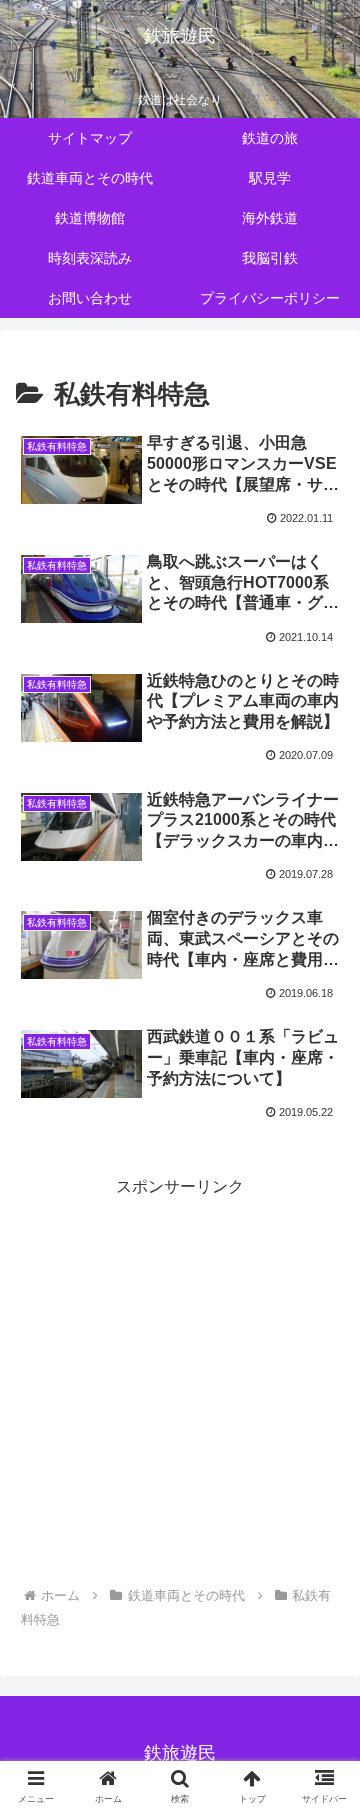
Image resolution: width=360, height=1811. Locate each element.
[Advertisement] (180, 1382)
